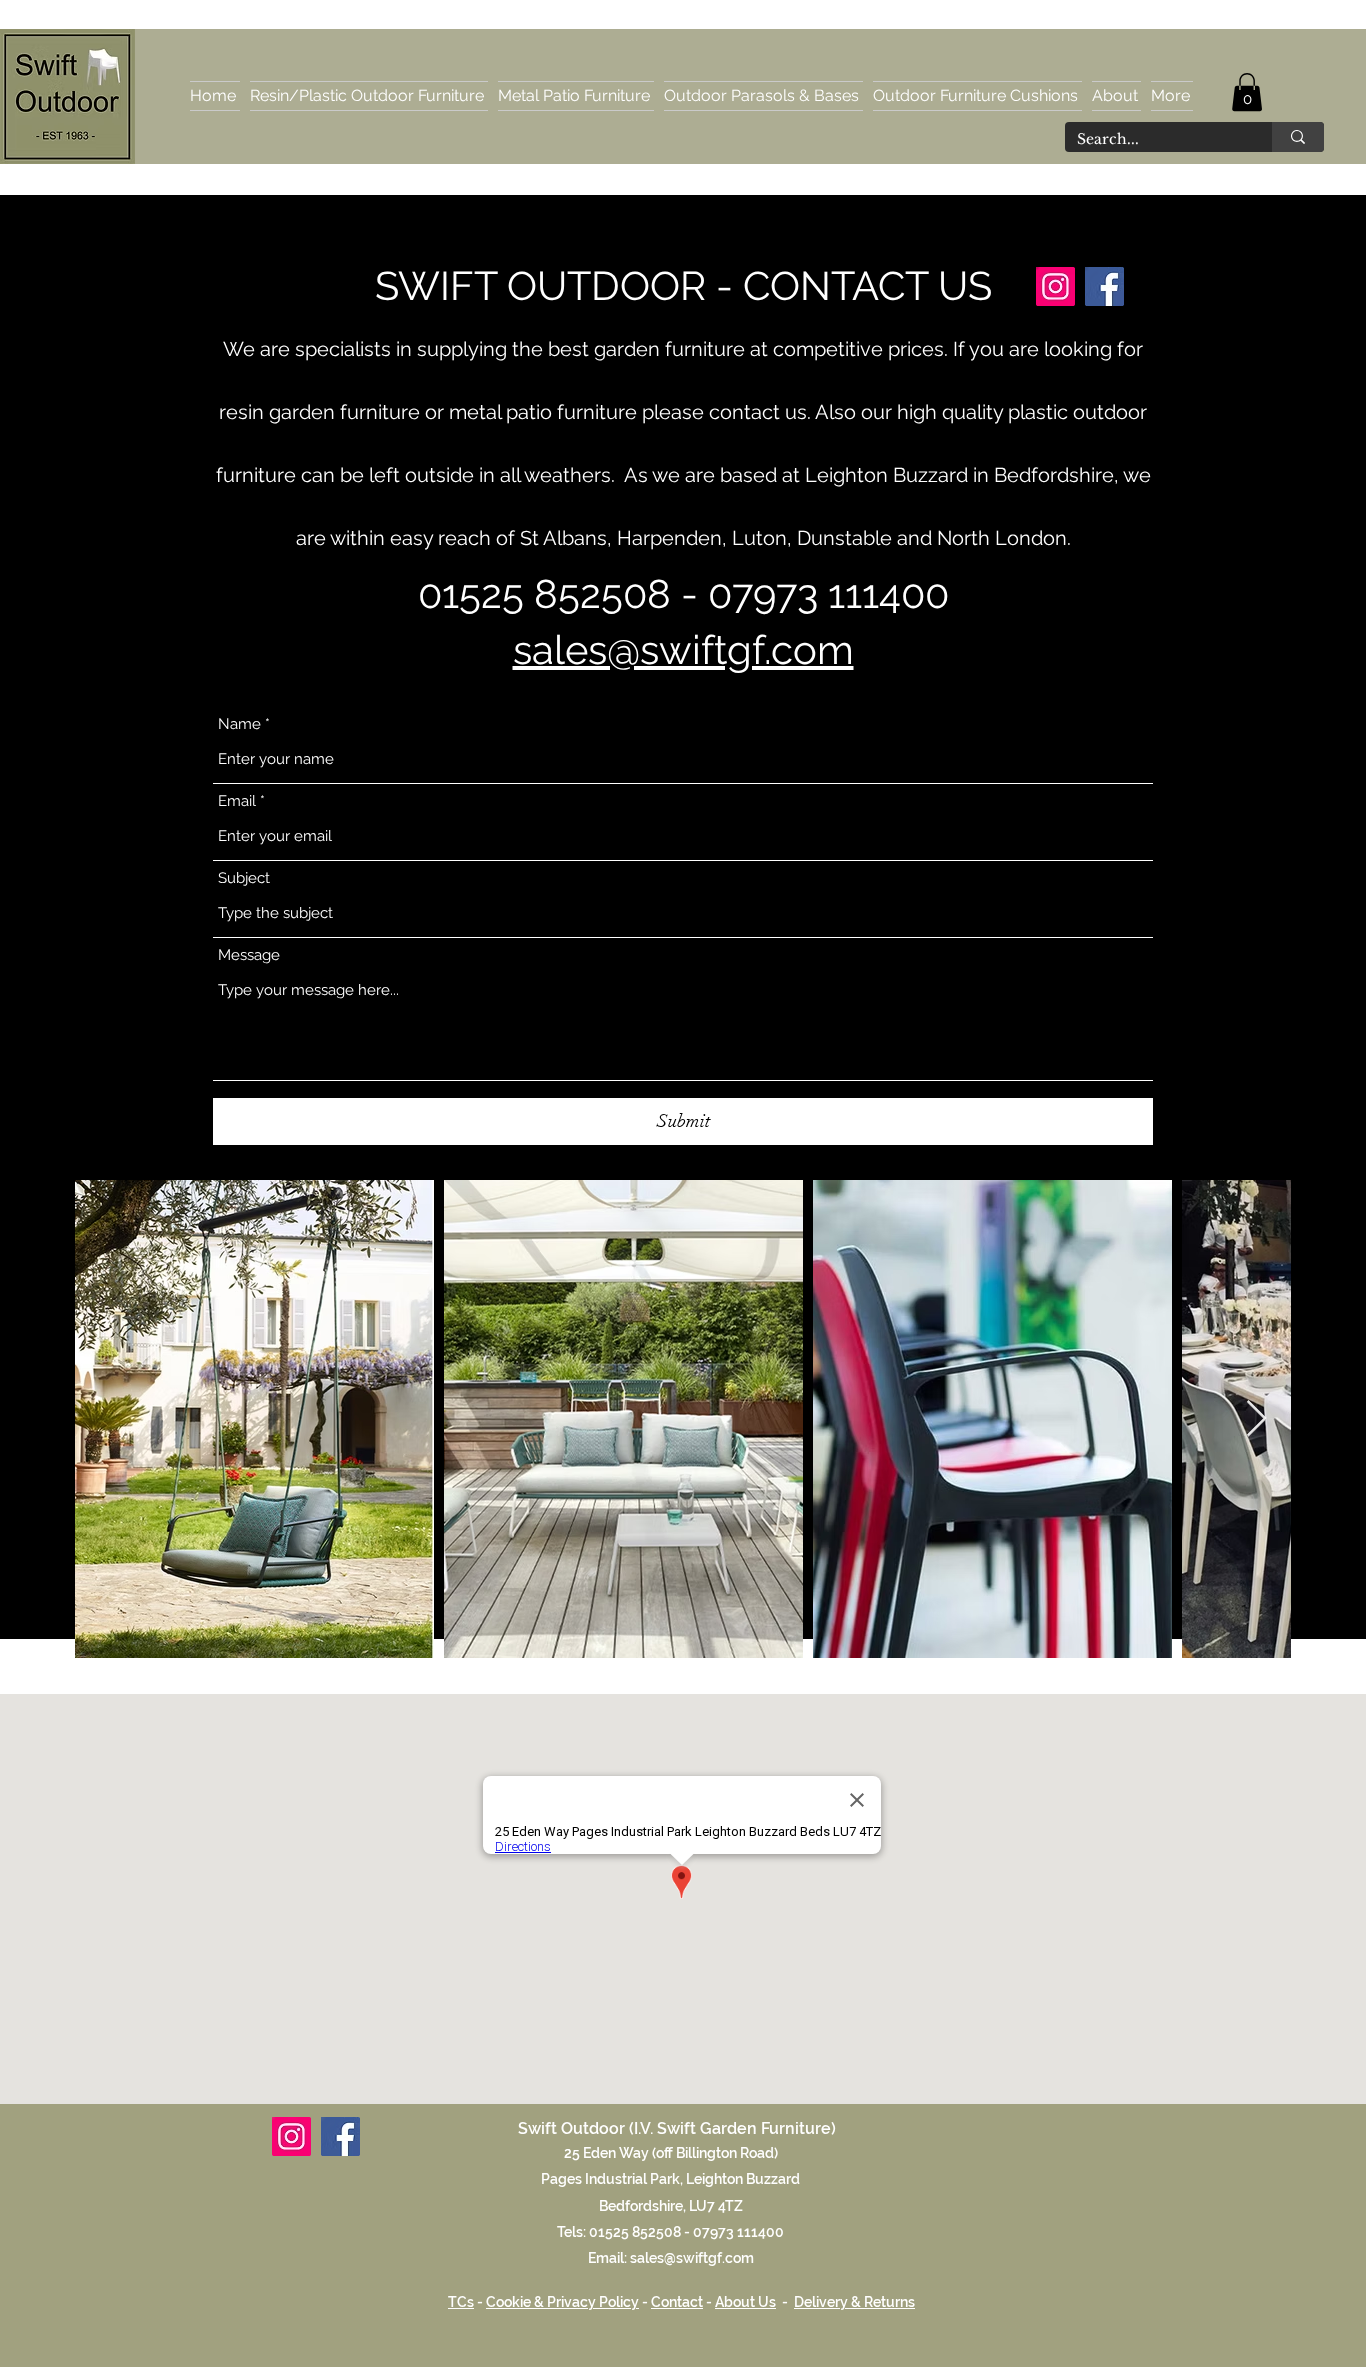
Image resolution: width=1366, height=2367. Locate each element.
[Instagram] (1055, 286)
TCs (461, 2302)
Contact (677, 2302)
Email (237, 801)
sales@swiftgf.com (683, 649)
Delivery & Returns (854, 2302)
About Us (745, 2302)
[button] (1247, 92)
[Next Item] (1256, 1419)
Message (249, 955)
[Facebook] (1104, 286)
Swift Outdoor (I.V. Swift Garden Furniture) (677, 2128)
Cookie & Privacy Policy (562, 2302)
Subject (244, 878)
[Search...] (1298, 137)
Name (239, 724)
